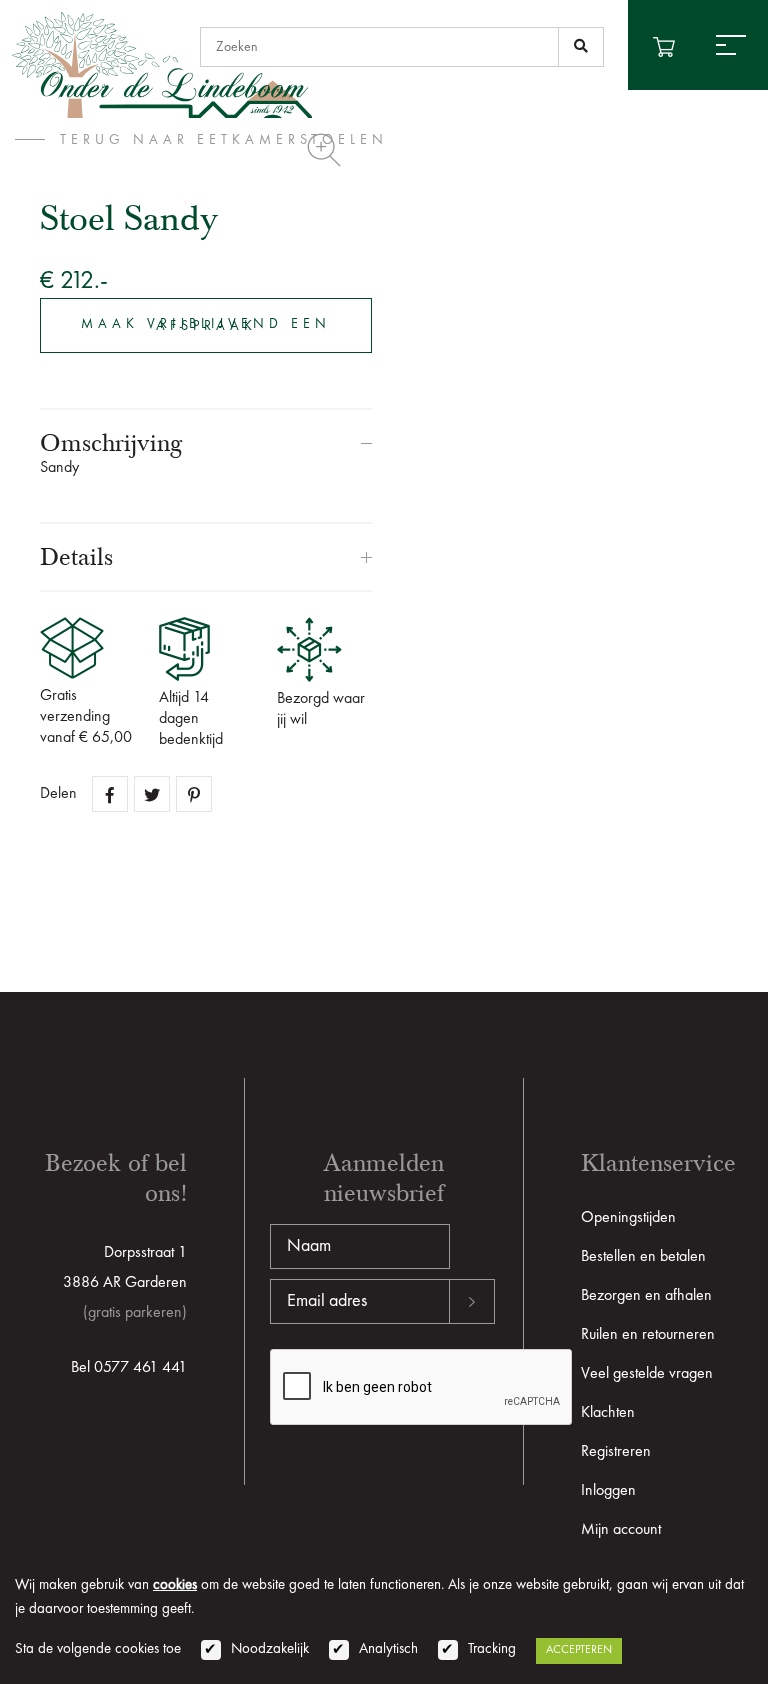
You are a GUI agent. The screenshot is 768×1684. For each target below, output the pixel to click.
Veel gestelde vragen (647, 1374)
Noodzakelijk (270, 1649)
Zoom (324, 150)
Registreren (616, 1452)
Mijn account (621, 1530)
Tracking (492, 1649)
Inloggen (608, 1491)
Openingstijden (628, 1218)
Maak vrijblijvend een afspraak (206, 325)
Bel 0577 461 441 (129, 1368)
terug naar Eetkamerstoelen (224, 140)
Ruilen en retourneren (648, 1335)
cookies (175, 1585)
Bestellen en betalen (643, 1257)
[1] (581, 47)
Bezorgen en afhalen (646, 1296)
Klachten (608, 1413)
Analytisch (388, 1649)
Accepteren (579, 1650)
